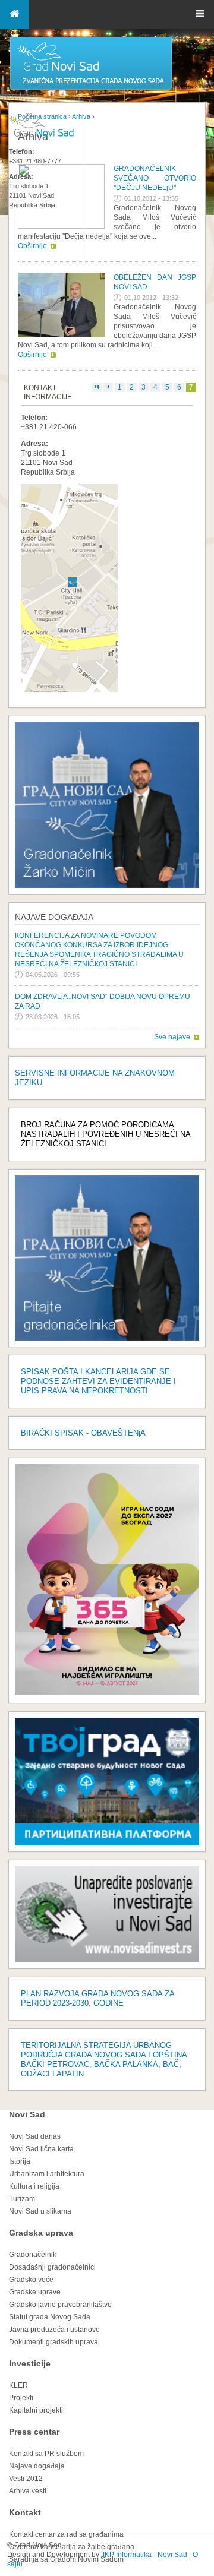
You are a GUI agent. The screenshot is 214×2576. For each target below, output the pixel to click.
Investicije (30, 2363)
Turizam (22, 2199)
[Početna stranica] (91, 89)
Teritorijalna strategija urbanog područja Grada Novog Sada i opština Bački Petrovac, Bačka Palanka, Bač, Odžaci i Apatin (104, 2060)
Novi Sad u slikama (40, 2211)
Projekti (21, 2398)
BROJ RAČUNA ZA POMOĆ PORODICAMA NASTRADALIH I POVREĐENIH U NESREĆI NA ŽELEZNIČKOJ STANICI (106, 1134)
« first (97, 387)
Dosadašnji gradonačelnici (52, 2267)
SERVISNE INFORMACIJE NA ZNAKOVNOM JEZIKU (95, 1078)
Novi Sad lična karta (41, 2149)
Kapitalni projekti (36, 2410)
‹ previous (108, 387)
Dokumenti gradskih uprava (53, 2342)
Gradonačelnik (33, 2255)
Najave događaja (54, 917)
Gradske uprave (35, 2292)
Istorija (20, 2161)
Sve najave (172, 1037)
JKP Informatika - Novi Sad (144, 2555)
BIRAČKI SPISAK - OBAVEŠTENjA (83, 1433)
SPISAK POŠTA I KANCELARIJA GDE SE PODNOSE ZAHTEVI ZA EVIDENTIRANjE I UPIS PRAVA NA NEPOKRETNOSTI (98, 1381)
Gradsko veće (31, 2280)
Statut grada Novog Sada (50, 2317)
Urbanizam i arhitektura (47, 2174)
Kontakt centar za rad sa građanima (66, 2534)
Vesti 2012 (26, 2479)
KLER (18, 2385)
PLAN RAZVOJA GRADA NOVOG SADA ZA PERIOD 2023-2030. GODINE (97, 1998)
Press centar (34, 2432)
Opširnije (32, 355)
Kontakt (25, 2512)
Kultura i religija (34, 2186)
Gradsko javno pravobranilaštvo (60, 2305)
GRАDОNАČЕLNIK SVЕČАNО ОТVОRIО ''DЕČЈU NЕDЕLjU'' (155, 178)
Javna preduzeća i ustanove (54, 2330)
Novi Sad (27, 2114)
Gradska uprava (41, 2233)
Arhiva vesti (28, 2491)
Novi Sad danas (35, 2136)
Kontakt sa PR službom (46, 2454)
